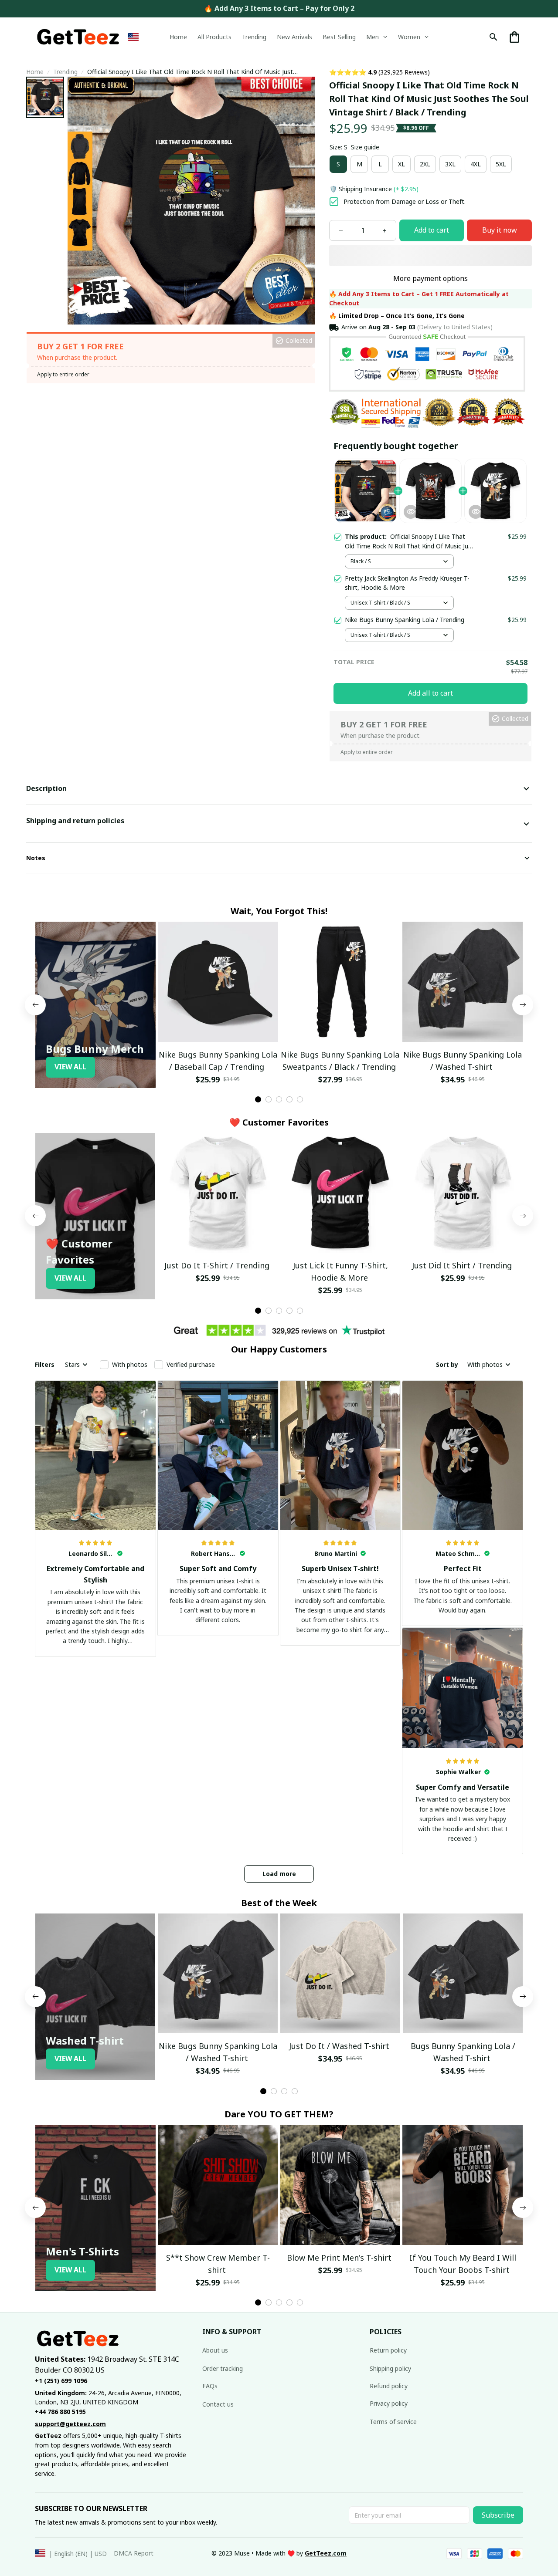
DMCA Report (134, 2553)
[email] (70, 2424)
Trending (65, 72)
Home (35, 72)
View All (70, 1067)
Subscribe (498, 2515)
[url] (326, 2553)
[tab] (258, 1099)
